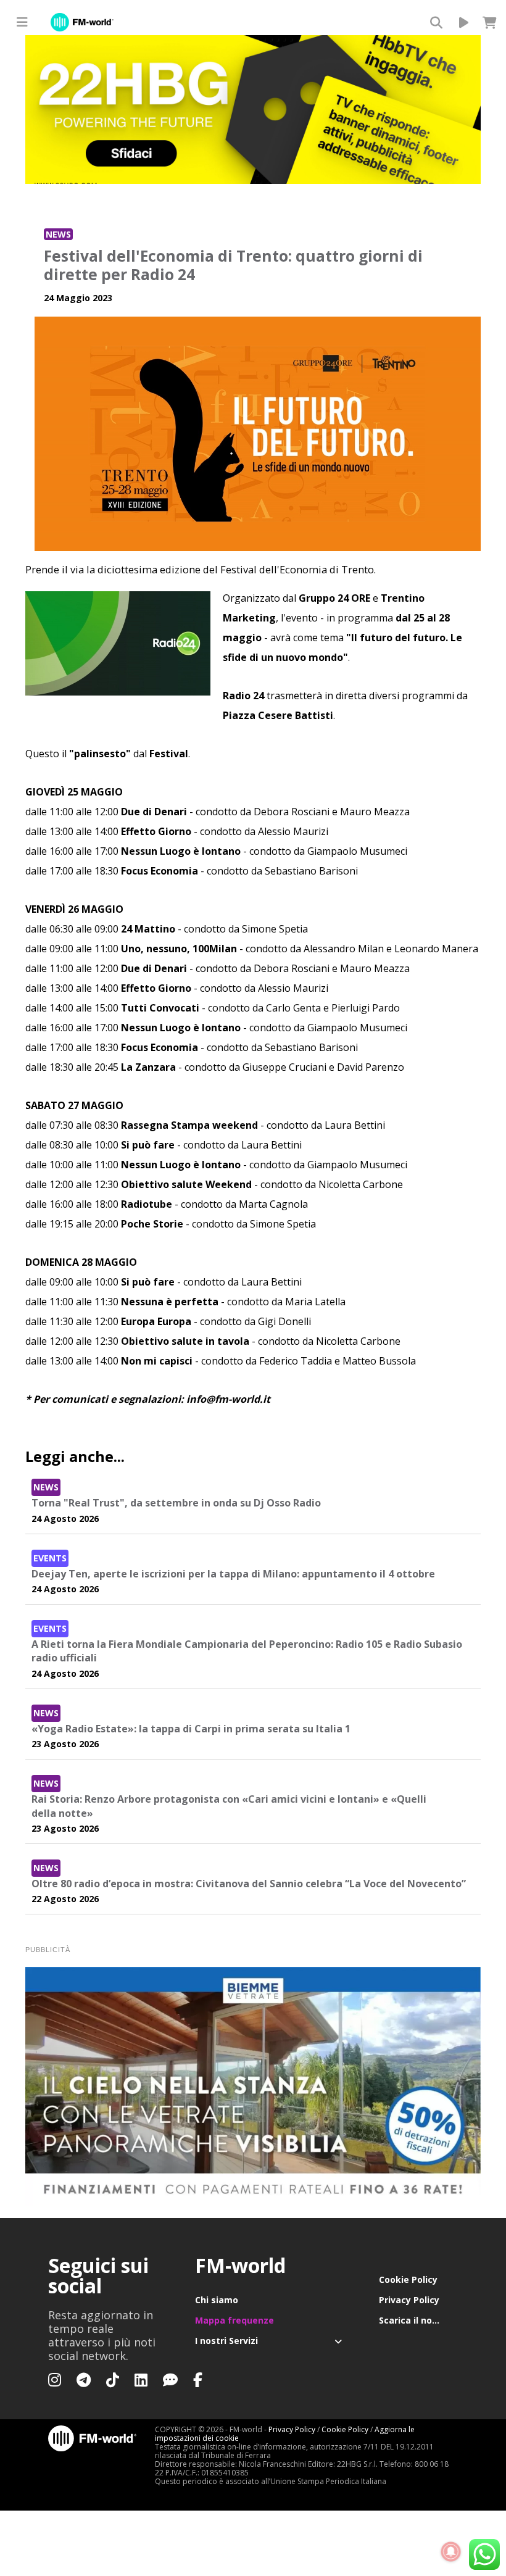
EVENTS (50, 1558)
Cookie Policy (408, 2279)
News (58, 234)
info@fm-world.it (228, 1399)
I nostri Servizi (226, 2341)
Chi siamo (217, 2300)
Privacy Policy (409, 2300)
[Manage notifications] (451, 2552)
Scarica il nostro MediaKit (419, 2320)
